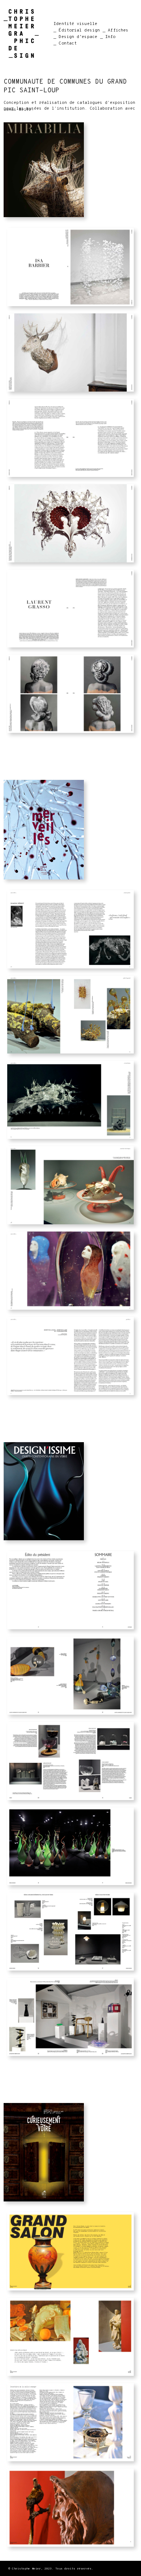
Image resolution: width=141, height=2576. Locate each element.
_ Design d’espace (75, 37)
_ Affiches (116, 30)
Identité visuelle (75, 24)
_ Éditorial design (77, 30)
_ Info (108, 37)
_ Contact (65, 43)
